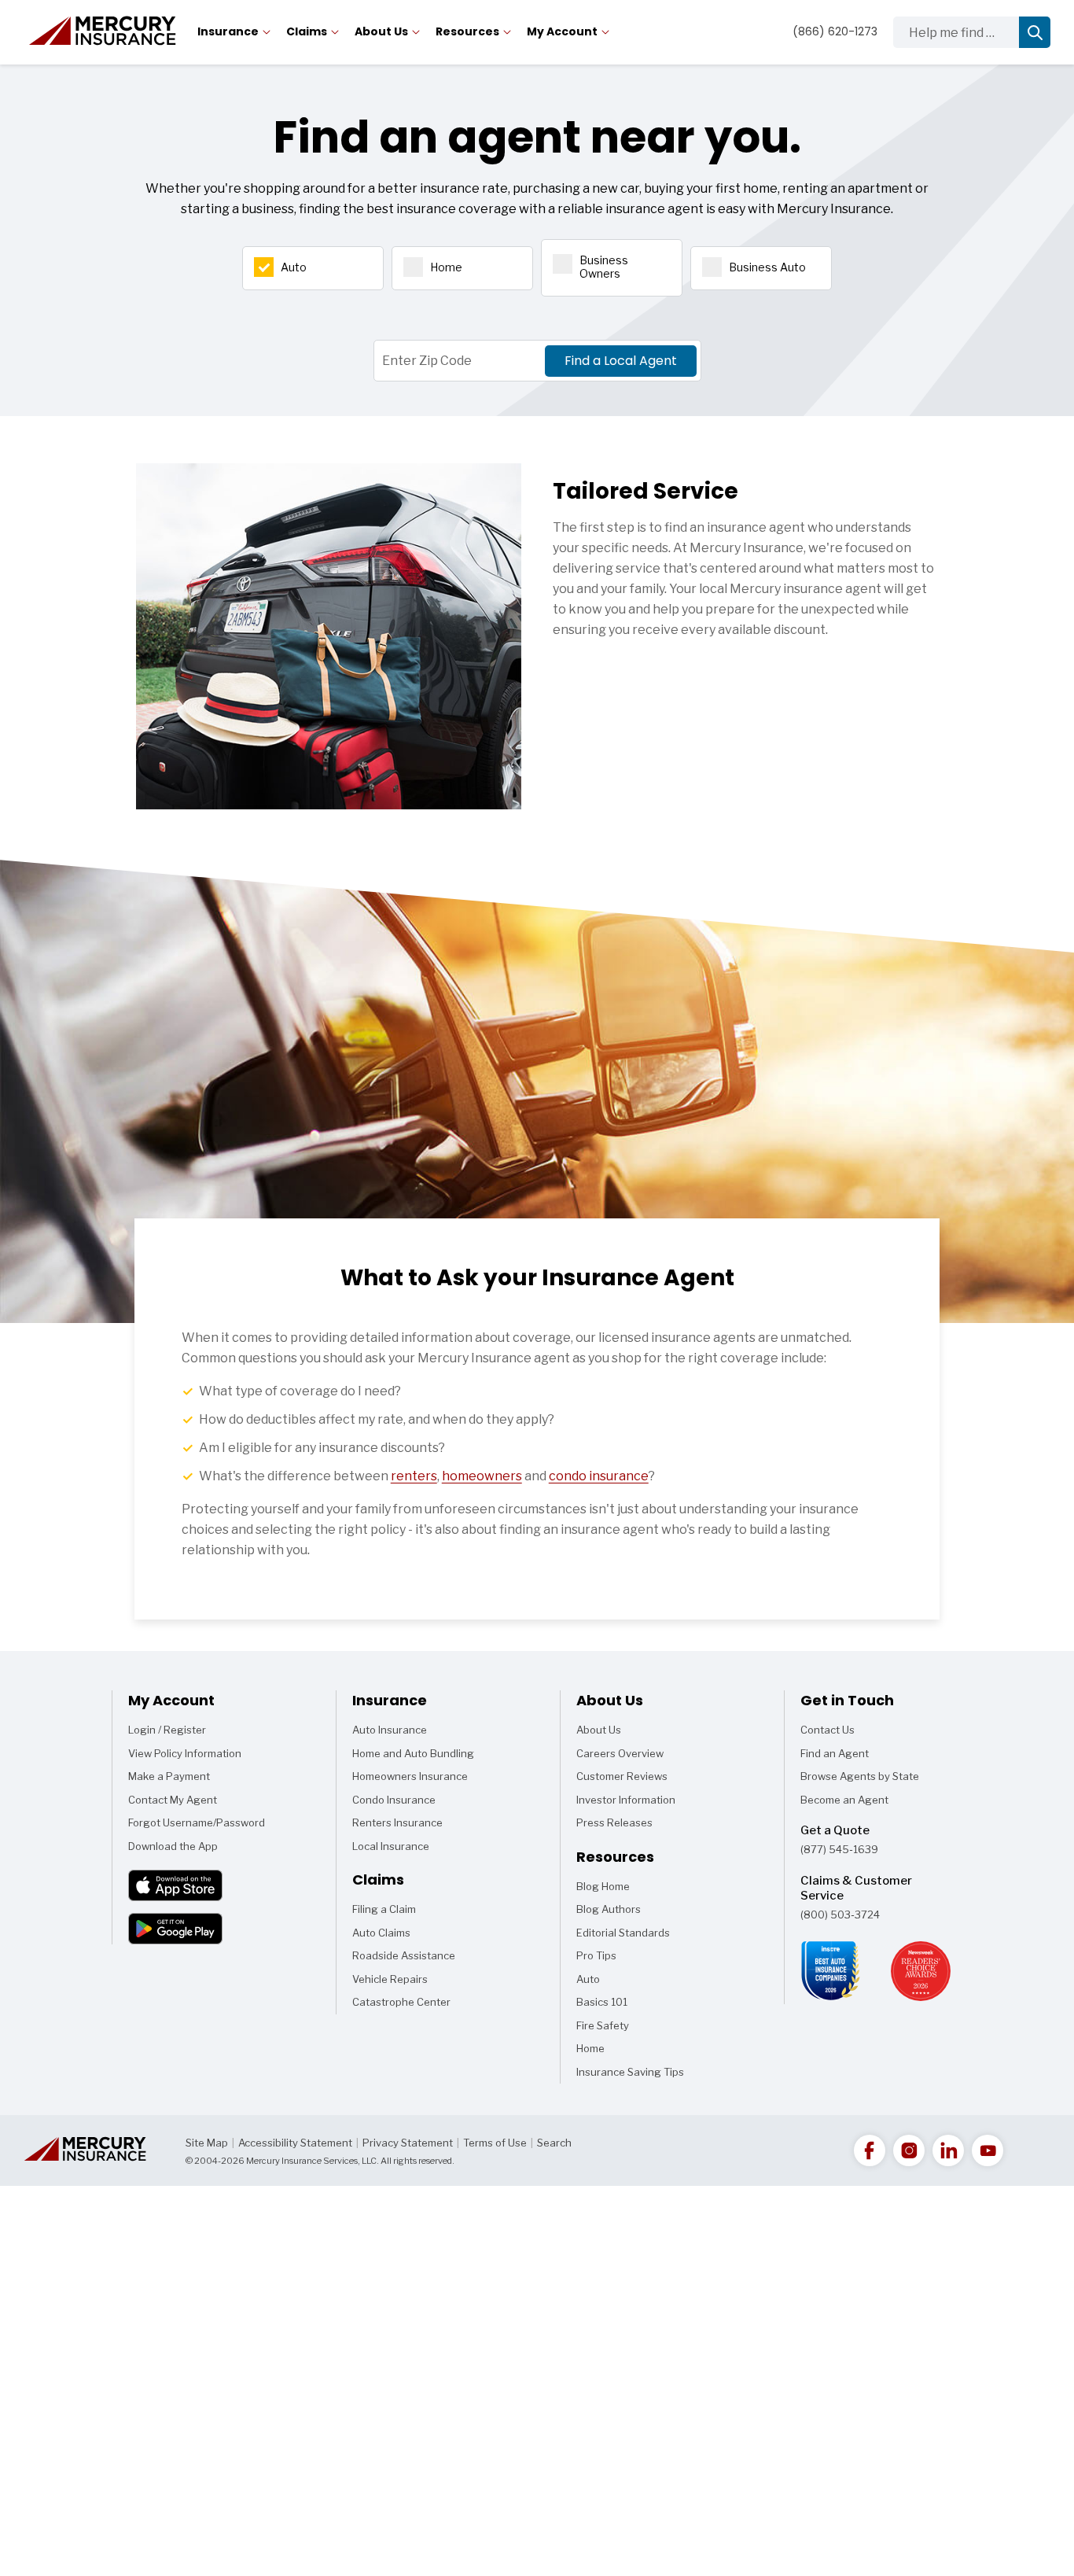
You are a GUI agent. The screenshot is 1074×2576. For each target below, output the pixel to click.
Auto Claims (381, 1933)
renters (414, 1476)
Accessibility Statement (295, 2143)
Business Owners (604, 267)
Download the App (173, 1846)
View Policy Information (185, 1753)
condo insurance (599, 1476)
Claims (307, 31)
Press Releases (614, 1822)
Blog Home (603, 1889)
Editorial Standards (623, 1933)
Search (554, 2143)
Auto (294, 267)
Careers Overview (620, 1753)
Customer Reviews (622, 1776)
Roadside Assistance (404, 1955)
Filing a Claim (384, 1909)
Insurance (228, 31)
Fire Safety (603, 2029)
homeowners (482, 1476)
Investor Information (626, 1800)
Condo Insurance (394, 1800)
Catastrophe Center (401, 2002)
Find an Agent (835, 1753)
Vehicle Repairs (390, 1979)
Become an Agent (844, 1800)
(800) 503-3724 (840, 1914)
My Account (562, 31)
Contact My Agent (173, 1800)
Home (446, 267)
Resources (467, 31)
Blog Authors (609, 1909)
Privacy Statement (408, 2143)
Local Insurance (391, 1846)
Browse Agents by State (860, 1776)
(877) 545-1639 (839, 1849)
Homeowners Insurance (410, 1776)
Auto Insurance (390, 1730)
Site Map (207, 2143)
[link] (870, 2150)
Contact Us (828, 1730)
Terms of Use (495, 2143)
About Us (381, 31)
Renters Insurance (397, 1822)
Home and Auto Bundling (413, 1753)
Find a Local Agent (621, 361)
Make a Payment (169, 1776)
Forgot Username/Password (197, 1822)
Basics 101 (602, 2005)
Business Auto (767, 267)
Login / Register (167, 1730)
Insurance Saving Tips (630, 2075)
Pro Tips (596, 1955)
